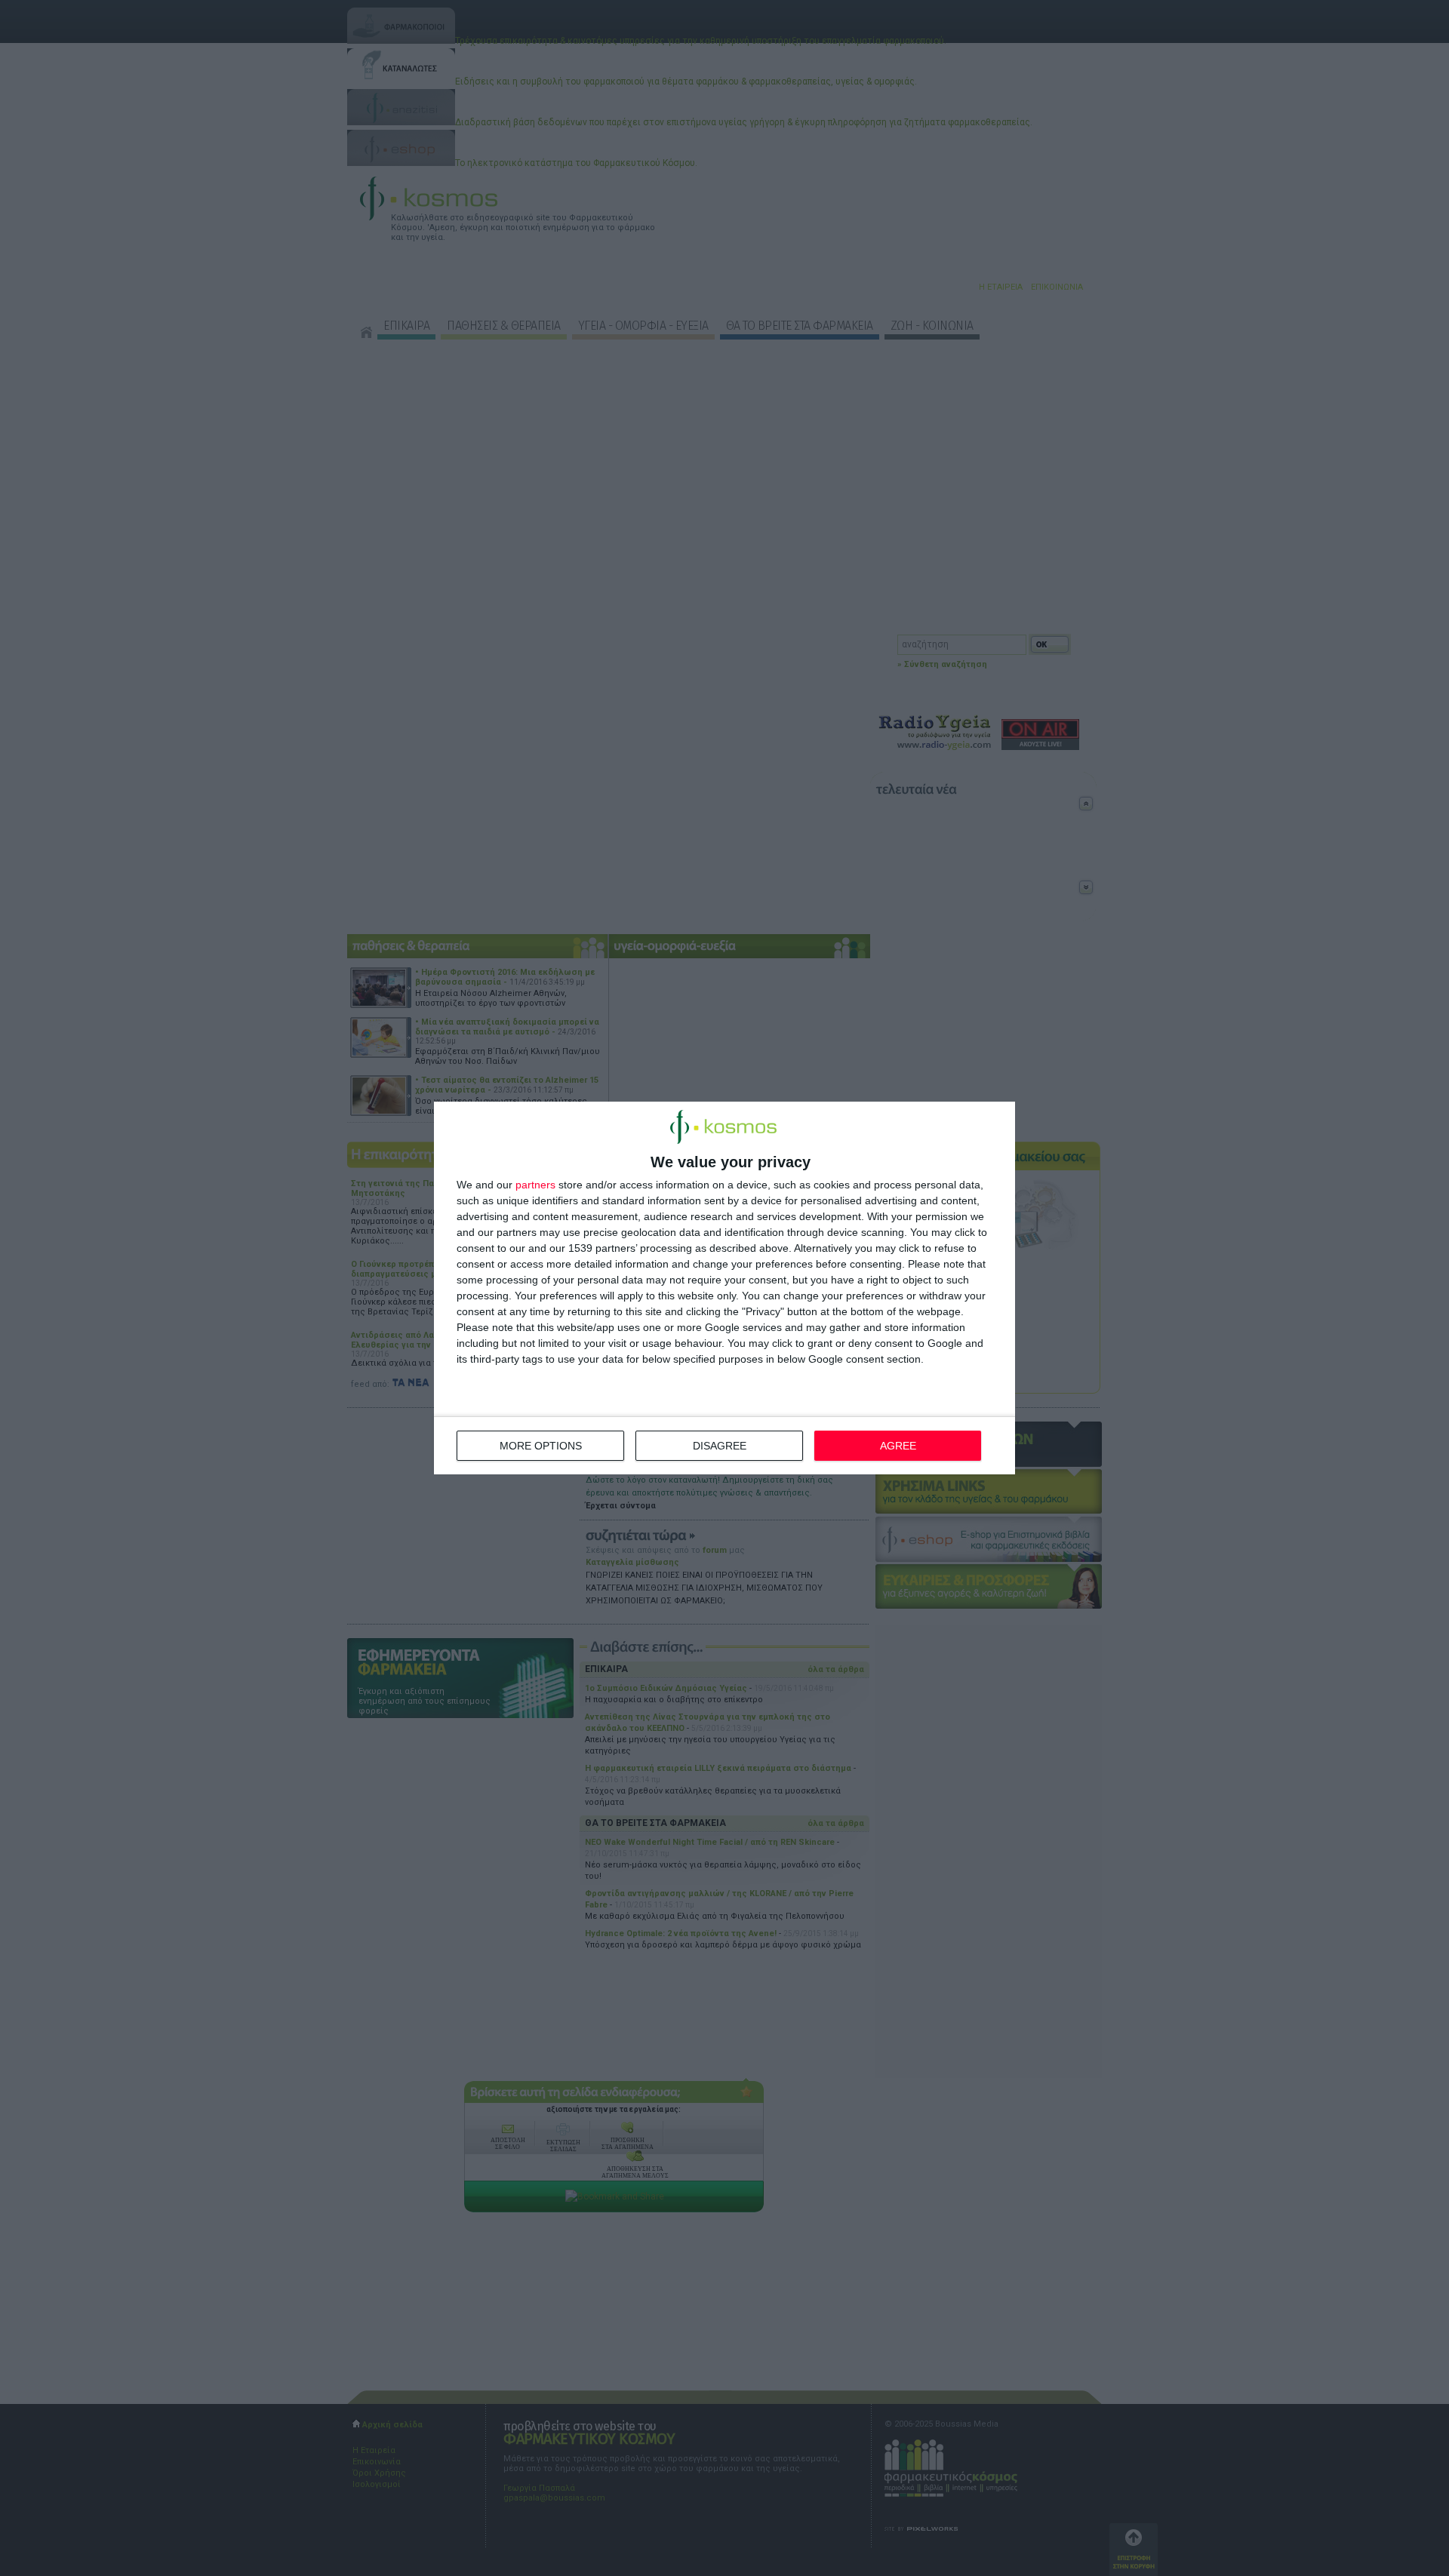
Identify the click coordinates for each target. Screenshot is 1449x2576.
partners (535, 1185)
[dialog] (724, 1288)
